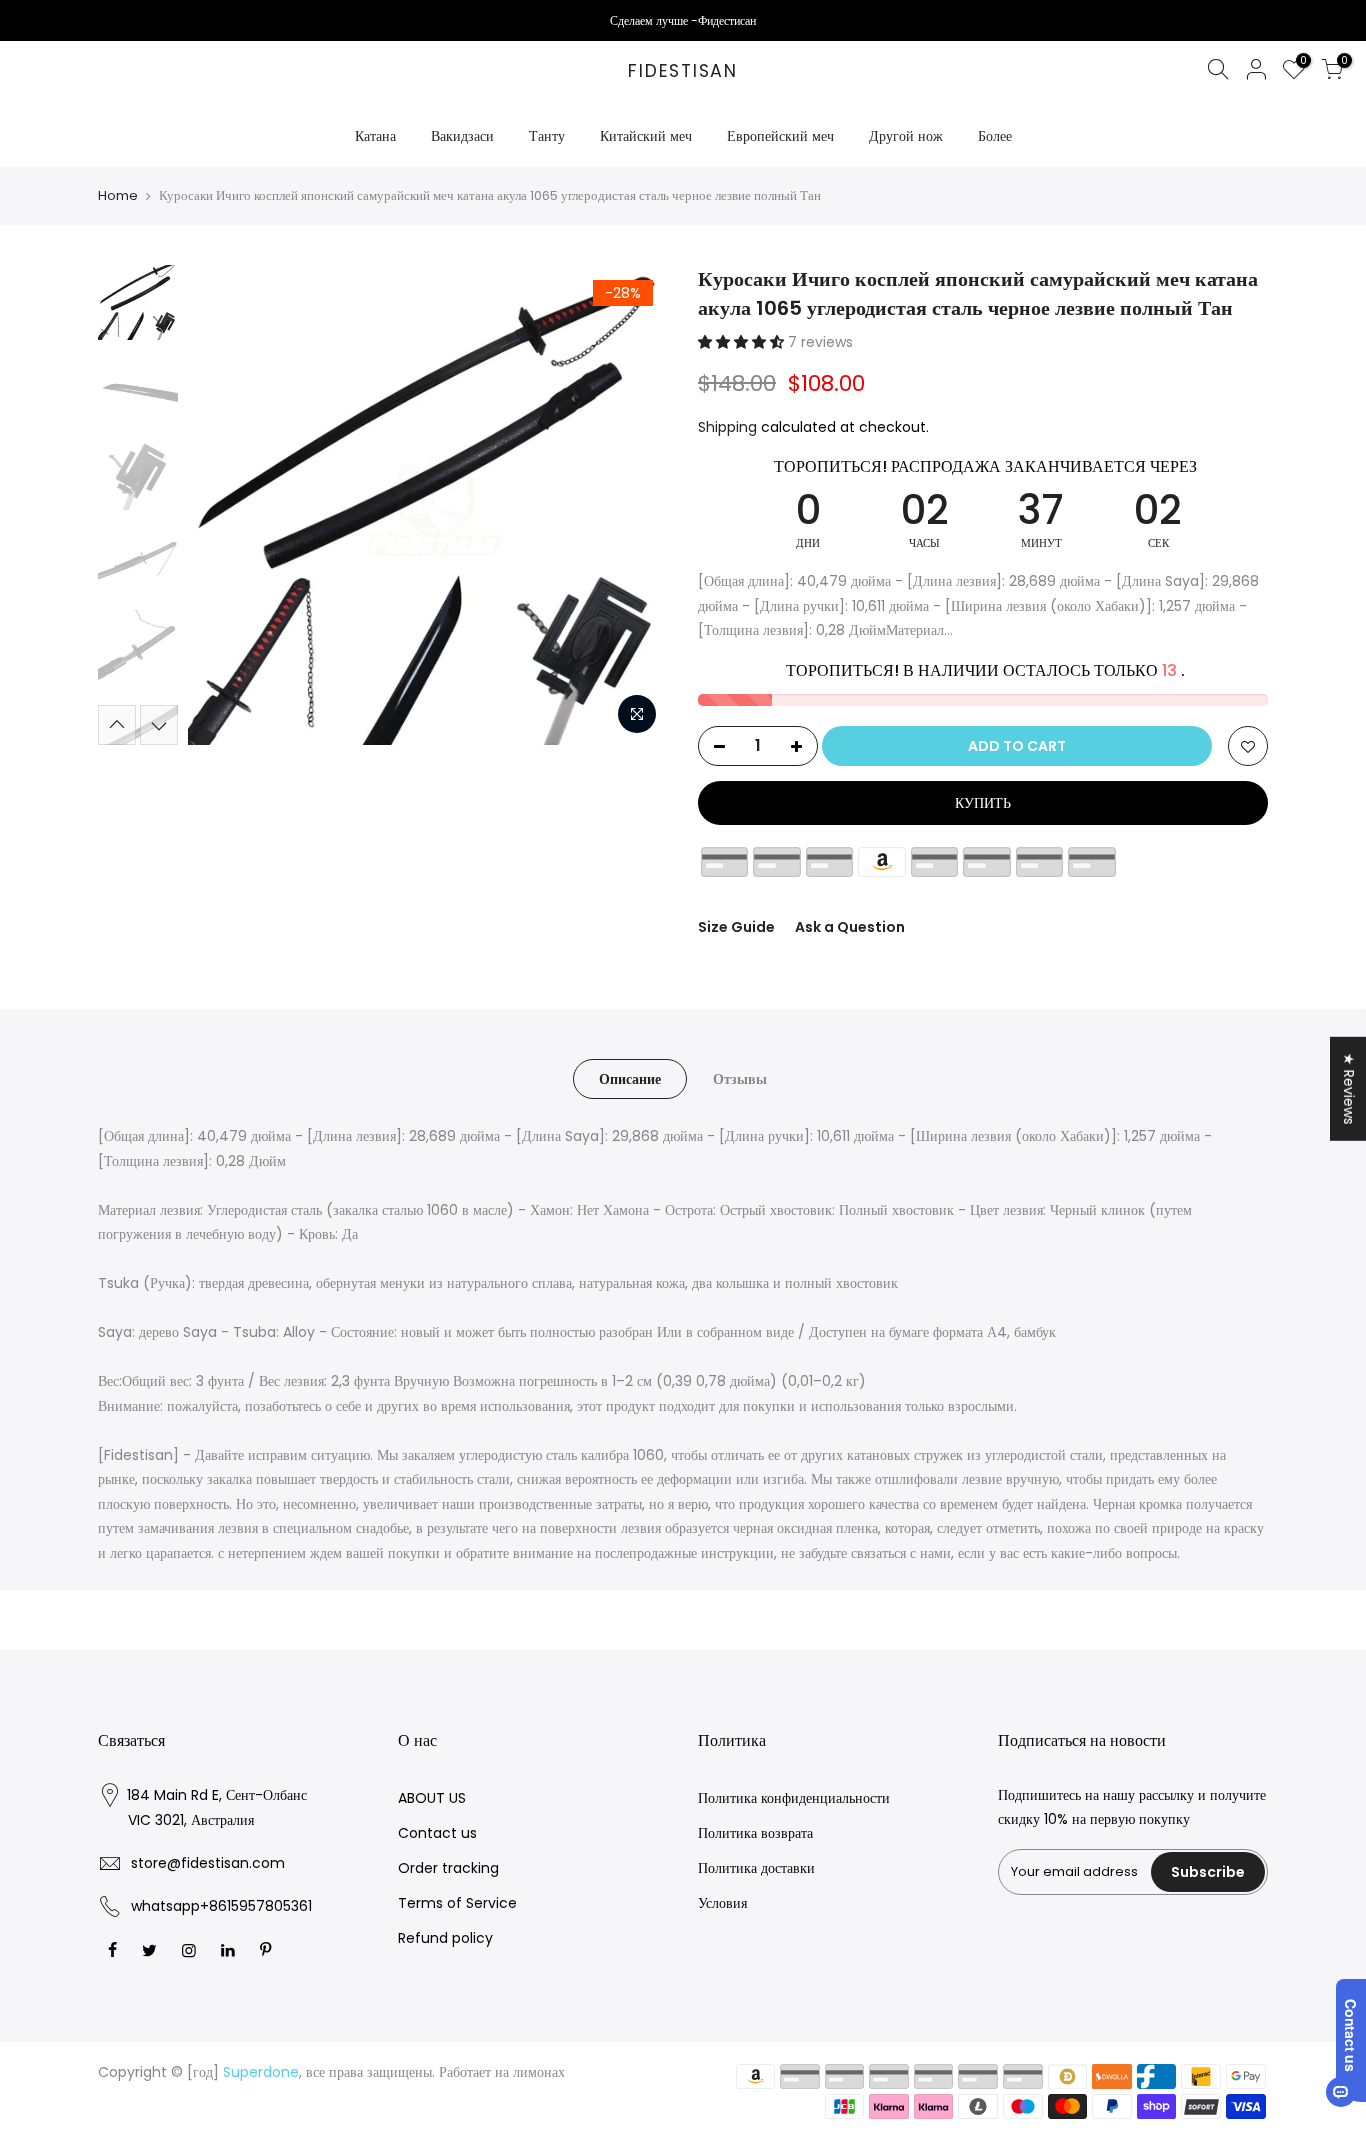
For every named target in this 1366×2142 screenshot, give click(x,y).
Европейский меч (780, 136)
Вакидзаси (462, 136)
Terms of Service (457, 1903)
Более (995, 136)
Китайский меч (646, 136)
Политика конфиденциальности (794, 1798)
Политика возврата (755, 1833)
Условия (722, 1903)
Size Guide (736, 927)
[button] (743, 342)
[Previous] (223, 505)
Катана (375, 136)
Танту (547, 136)
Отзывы (740, 1079)
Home (118, 196)
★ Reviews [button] (1349, 1089)
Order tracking (448, 1868)
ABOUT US (432, 1798)
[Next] (633, 505)
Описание (630, 1079)
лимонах (539, 2072)
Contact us (437, 1833)
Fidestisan (683, 72)
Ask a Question (850, 927)
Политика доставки (756, 1868)
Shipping (727, 427)
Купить (983, 803)
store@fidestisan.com (208, 1863)
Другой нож (906, 136)
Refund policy (445, 1938)
